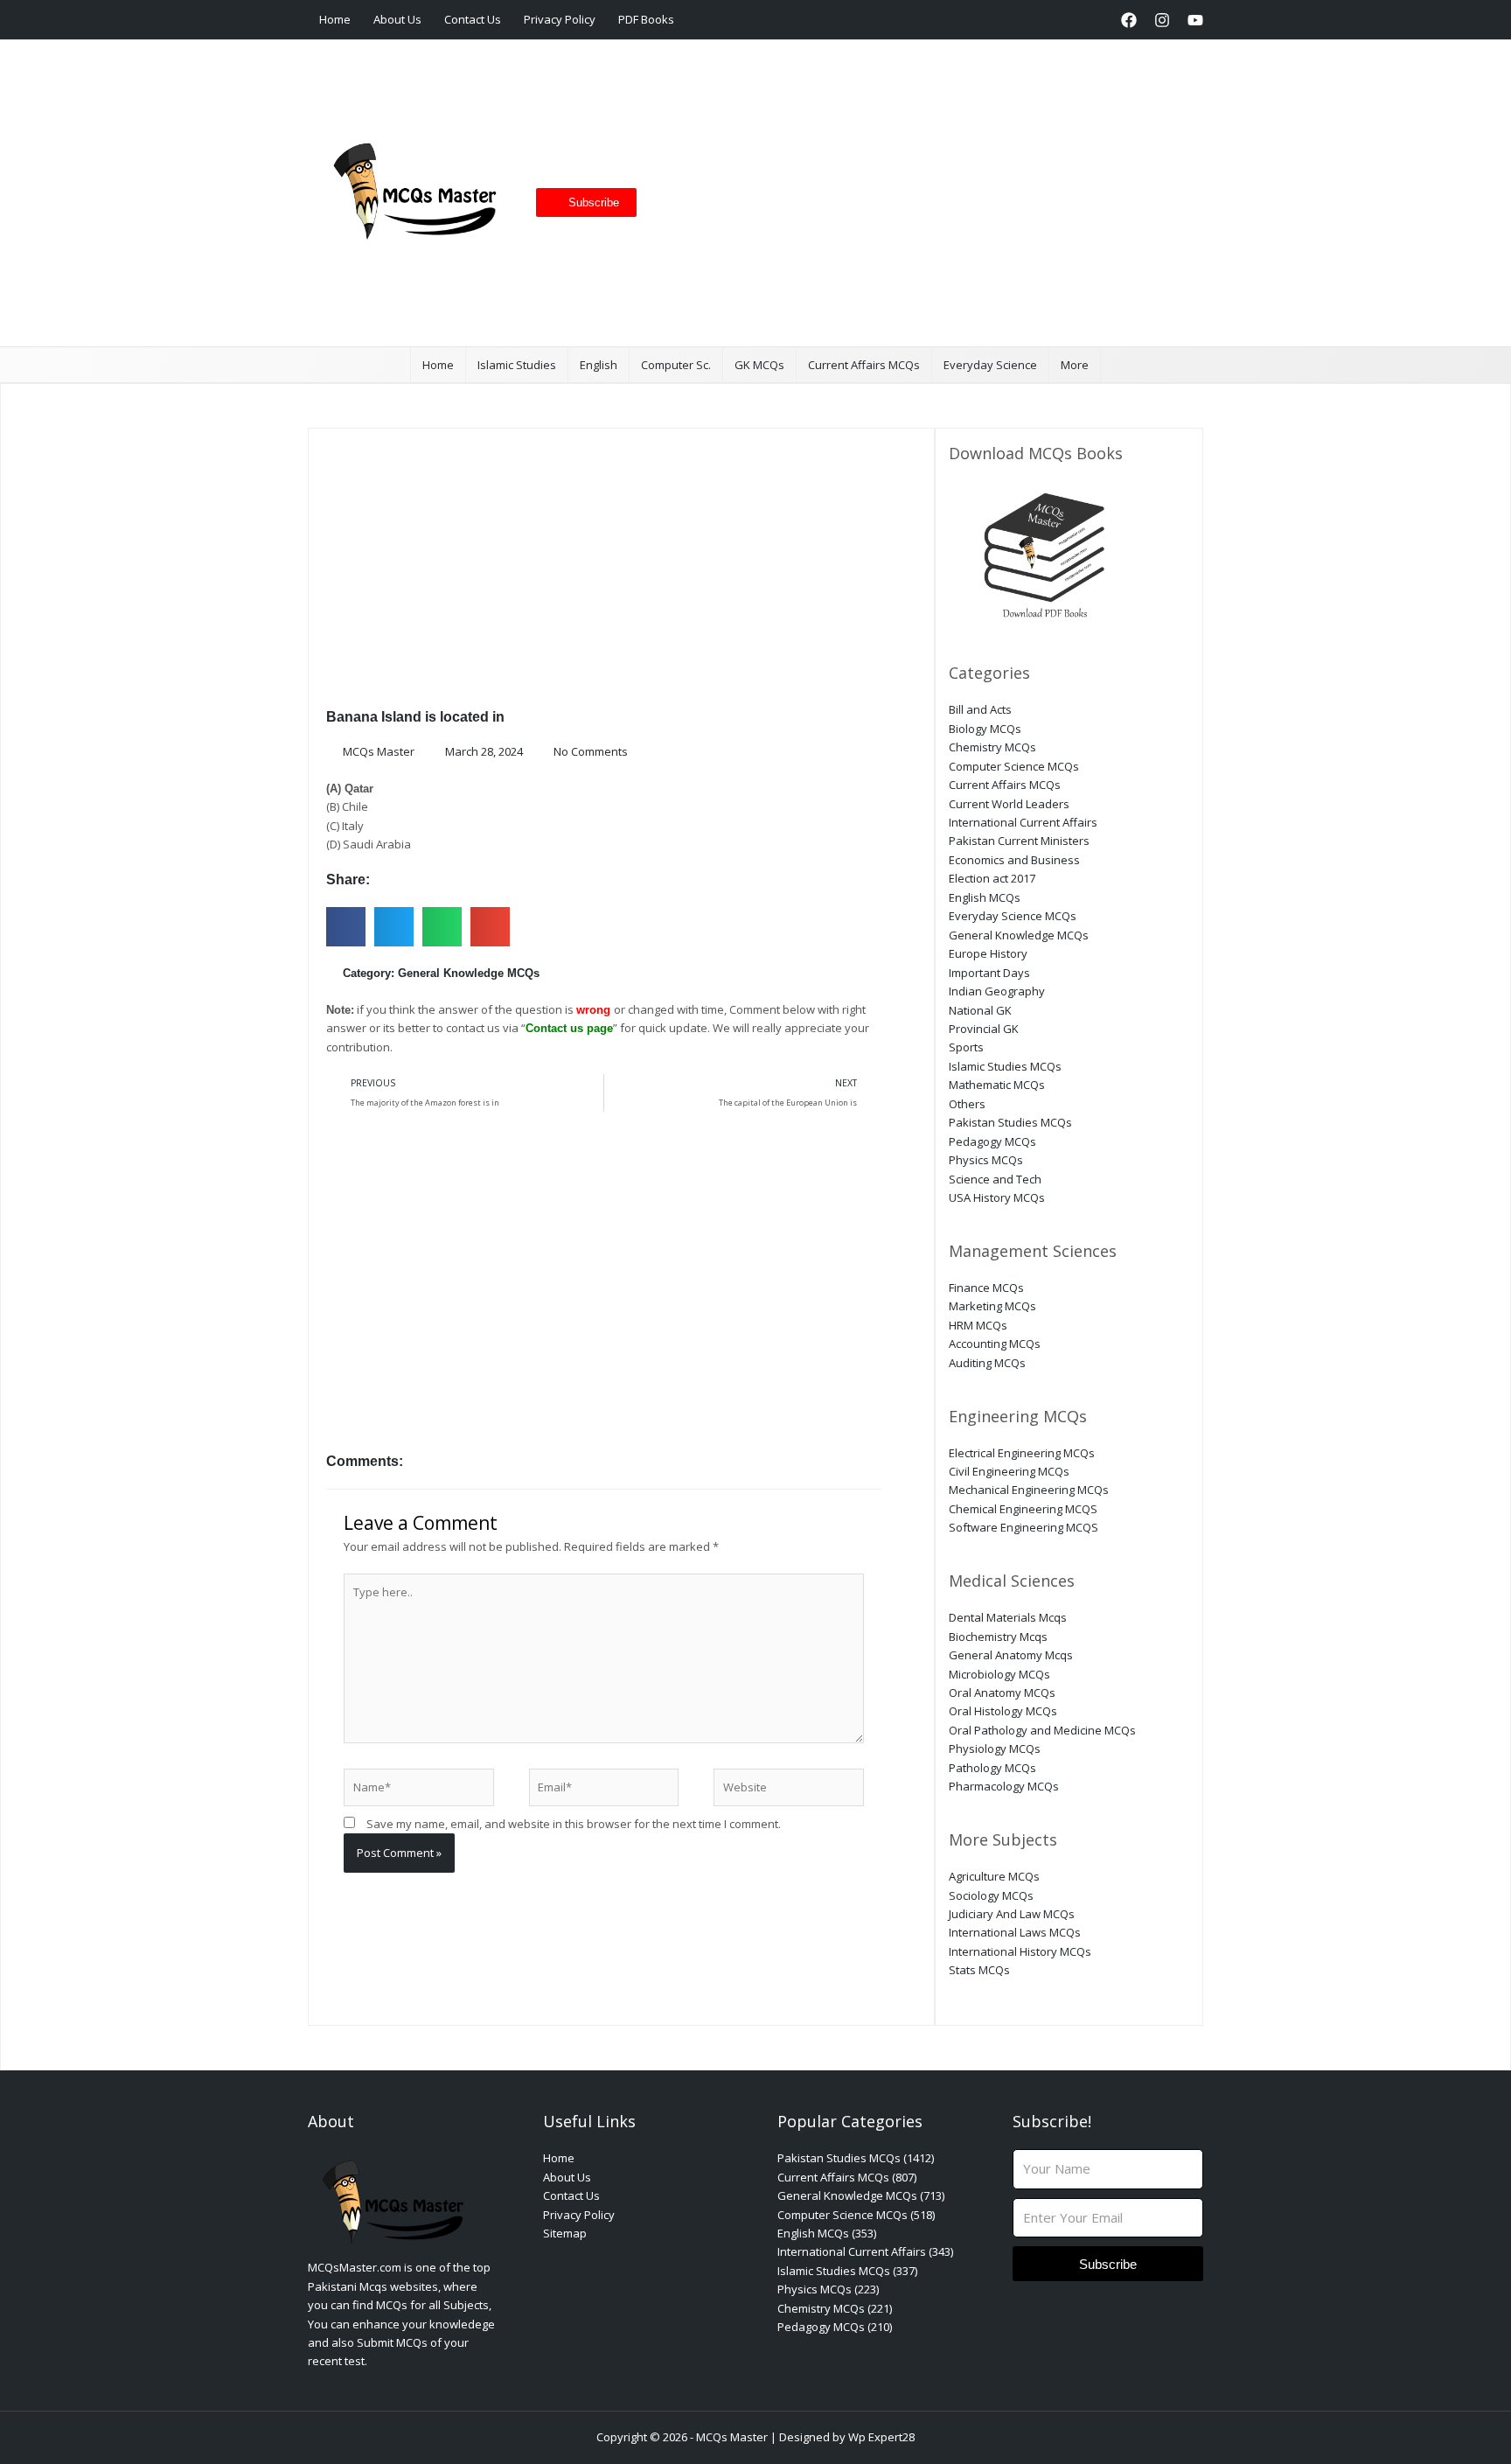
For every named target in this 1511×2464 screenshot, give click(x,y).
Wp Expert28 (881, 2437)
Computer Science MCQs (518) (856, 2215)
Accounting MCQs (995, 1344)
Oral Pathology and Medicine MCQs (1042, 1730)
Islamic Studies (517, 365)
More (1075, 365)
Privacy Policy (560, 19)
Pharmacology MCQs (1004, 1786)
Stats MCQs (979, 1970)
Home (335, 19)
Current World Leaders (1009, 804)
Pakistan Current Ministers (1019, 841)
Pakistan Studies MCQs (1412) (856, 2158)
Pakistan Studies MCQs (1010, 1122)
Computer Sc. (676, 365)
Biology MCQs (985, 729)
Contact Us (473, 19)
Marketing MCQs (992, 1306)
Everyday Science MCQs (1013, 916)
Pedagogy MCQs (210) (835, 2327)
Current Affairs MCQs (864, 365)
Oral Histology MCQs (1003, 1711)
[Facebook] (1129, 20)
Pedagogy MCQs (992, 1141)
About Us (397, 19)
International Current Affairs (1023, 822)
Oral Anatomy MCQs (1002, 1693)
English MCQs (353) (827, 2233)
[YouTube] (1195, 20)
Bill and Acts (980, 709)
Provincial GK (984, 1029)
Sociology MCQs (991, 1895)
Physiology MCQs (995, 1749)
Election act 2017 (992, 878)
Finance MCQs (986, 1288)
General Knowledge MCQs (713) (861, 2195)
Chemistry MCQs (992, 747)
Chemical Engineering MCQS (1023, 1509)
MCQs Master (732, 2437)
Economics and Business (1014, 860)
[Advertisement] (913, 193)
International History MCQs (1020, 1951)
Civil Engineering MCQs (1009, 1471)
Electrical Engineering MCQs (1022, 1453)
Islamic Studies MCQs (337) (847, 2271)
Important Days (989, 973)
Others (967, 1104)
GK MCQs (759, 365)
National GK (980, 1010)
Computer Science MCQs (1014, 766)
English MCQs (985, 897)
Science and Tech (995, 1179)
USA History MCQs (997, 1197)
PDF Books (646, 19)
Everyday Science (990, 365)
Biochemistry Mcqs (998, 1637)
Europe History (988, 953)
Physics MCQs (986, 1160)
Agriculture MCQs (994, 1876)
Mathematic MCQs (997, 1085)
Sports (966, 1047)
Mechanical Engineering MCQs (1029, 1490)
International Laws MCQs (1015, 1932)
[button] (1095, 20)
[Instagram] (1162, 20)
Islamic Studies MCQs (1005, 1066)
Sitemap (565, 2233)
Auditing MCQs (987, 1363)
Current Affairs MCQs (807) (847, 2177)
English (599, 365)
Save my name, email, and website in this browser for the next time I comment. (574, 1824)
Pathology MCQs (992, 1768)
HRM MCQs (978, 1325)
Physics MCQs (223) (828, 2289)
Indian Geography (997, 991)
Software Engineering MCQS (1024, 1527)
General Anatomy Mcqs (1011, 1655)
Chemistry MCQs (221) (835, 2308)
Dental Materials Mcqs (1008, 1617)
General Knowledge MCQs (469, 973)
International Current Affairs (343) (865, 2251)
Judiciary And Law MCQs (1012, 1914)
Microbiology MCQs (999, 1674)
